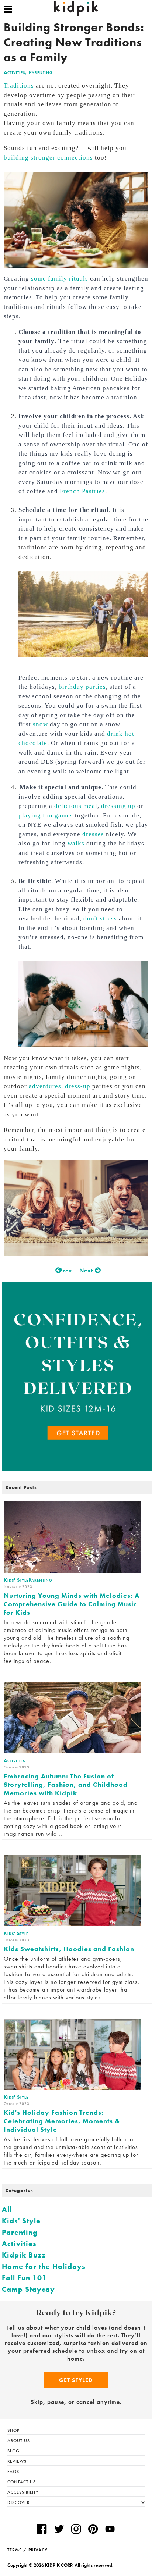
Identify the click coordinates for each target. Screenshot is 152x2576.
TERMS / (17, 2550)
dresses (93, 834)
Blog (13, 2451)
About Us (19, 2441)
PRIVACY (38, 2550)
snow (40, 724)
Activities (14, 72)
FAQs (13, 2472)
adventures (45, 1086)
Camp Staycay (28, 2289)
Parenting (41, 72)
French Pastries (82, 491)
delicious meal (76, 806)
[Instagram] (76, 2530)
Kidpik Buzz (24, 2255)
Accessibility (23, 2492)
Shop (13, 2430)
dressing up (118, 806)
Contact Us (22, 2482)
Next (87, 1270)
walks (76, 843)
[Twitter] (59, 2530)
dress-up (78, 1086)
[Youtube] (110, 2530)
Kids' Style (21, 2221)
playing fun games (46, 815)
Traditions (19, 85)
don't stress (100, 918)
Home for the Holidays (44, 2266)
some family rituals (60, 279)
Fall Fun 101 (24, 2278)
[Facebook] (42, 2530)
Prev (65, 1270)
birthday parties (82, 687)
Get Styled (76, 2380)
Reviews (17, 2461)
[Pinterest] (93, 2530)
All (7, 2209)
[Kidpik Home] (76, 9)
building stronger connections (48, 158)
